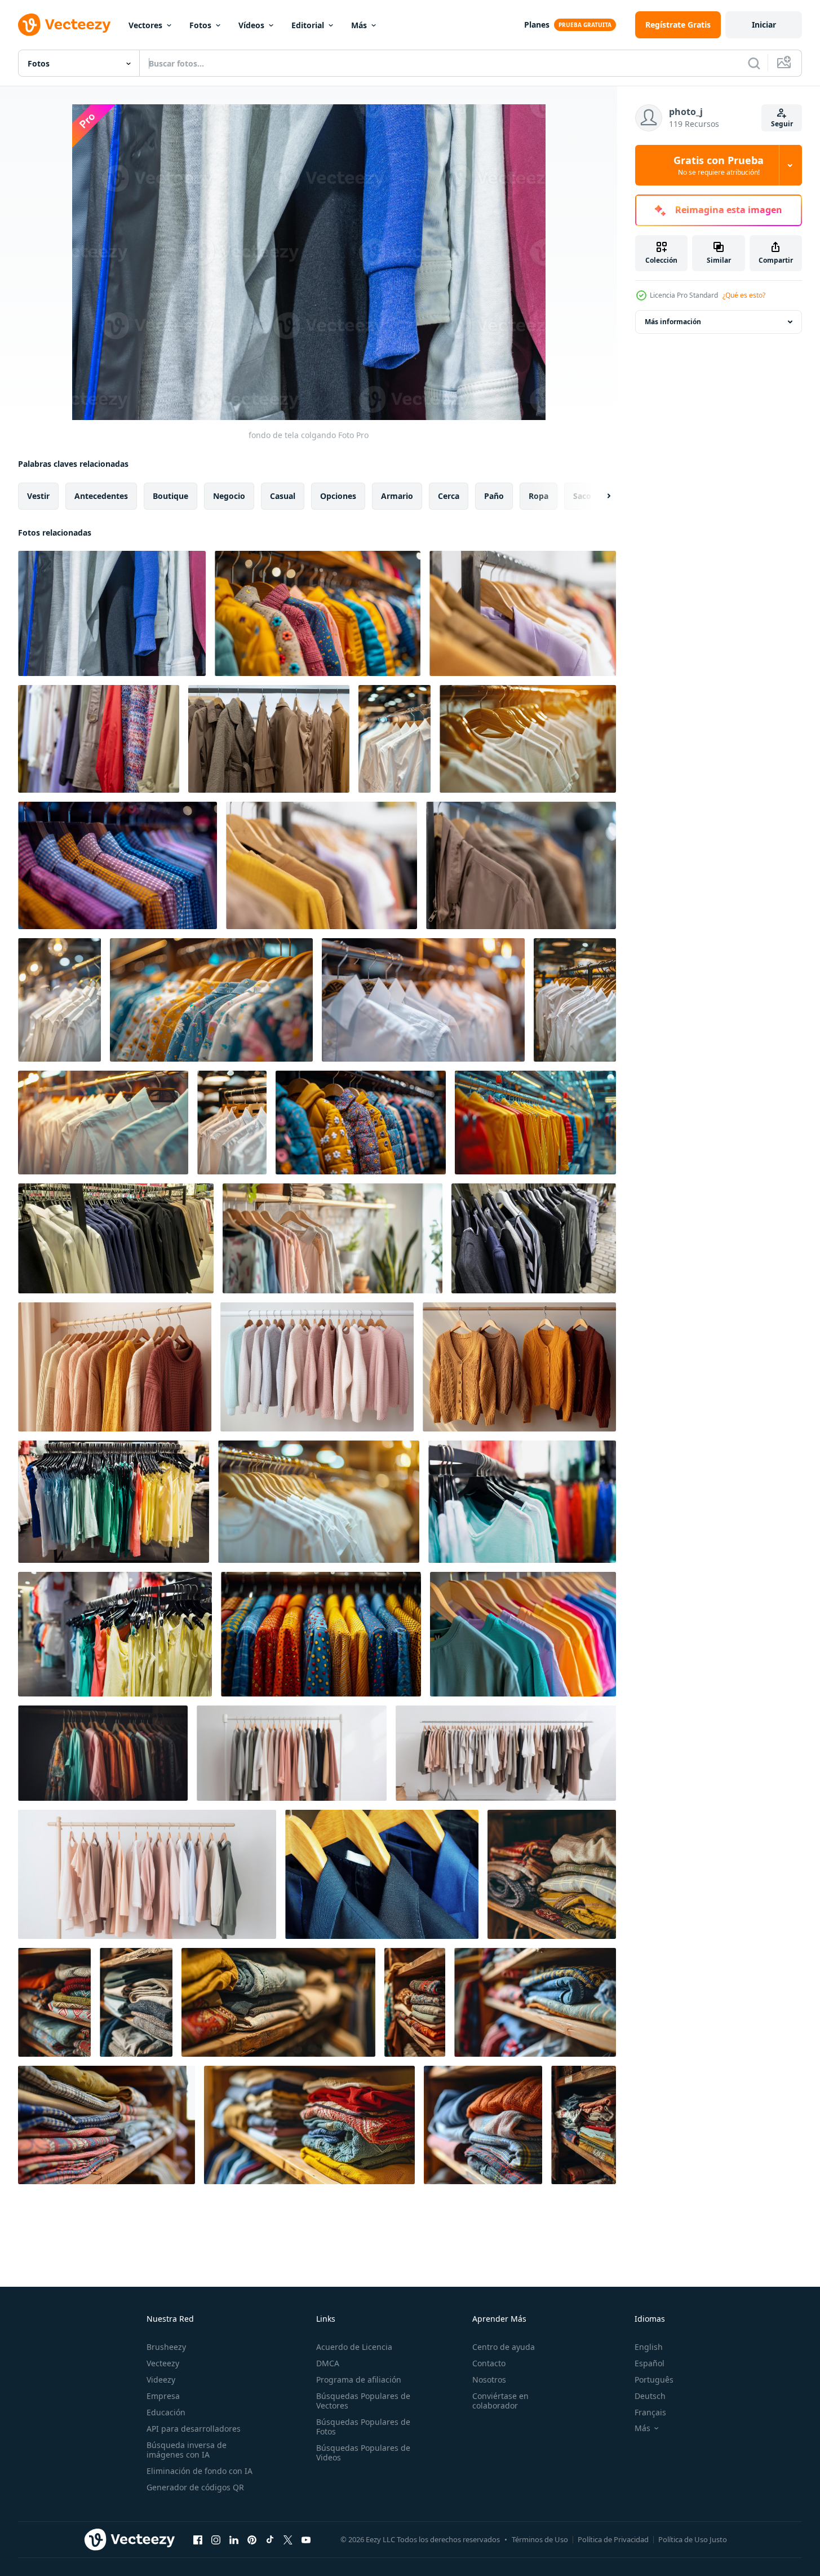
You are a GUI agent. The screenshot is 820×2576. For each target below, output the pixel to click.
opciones (338, 496)
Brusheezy (166, 2347)
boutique (170, 496)
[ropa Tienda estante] (114, 1502)
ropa (538, 496)
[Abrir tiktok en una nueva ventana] (270, 2539)
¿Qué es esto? (744, 295)
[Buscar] (754, 63)
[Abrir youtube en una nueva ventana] (306, 2539)
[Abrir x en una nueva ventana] (288, 2539)
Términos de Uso (540, 2539)
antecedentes (101, 496)
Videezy (161, 2380)
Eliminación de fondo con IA (200, 2471)
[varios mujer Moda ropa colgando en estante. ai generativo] (292, 1753)
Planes (537, 25)
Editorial (308, 25)
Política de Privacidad (613, 2539)
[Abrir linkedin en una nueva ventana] (234, 2539)
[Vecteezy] (64, 25)
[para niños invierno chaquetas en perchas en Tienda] (361, 1123)
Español (650, 2363)
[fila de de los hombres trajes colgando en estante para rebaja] (382, 1874)
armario (397, 496)
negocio (229, 496)
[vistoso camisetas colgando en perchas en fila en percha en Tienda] (535, 1123)
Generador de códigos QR (195, 2487)
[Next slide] (599, 496)
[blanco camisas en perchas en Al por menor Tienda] (423, 1000)
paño (494, 496)
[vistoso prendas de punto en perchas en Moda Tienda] (318, 613)
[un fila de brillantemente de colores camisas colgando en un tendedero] (523, 1634)
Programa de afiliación (359, 2380)
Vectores (145, 25)
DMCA (328, 2363)
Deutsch (650, 2396)
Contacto (489, 2363)
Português (654, 2380)
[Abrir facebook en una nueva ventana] (198, 2539)
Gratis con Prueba (719, 165)
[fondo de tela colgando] (112, 613)
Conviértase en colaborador (500, 2401)
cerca (449, 496)
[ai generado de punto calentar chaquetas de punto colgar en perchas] (115, 1367)
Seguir (782, 124)
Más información (673, 322)
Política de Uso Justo (693, 2539)
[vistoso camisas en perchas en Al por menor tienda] (118, 865)
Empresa (163, 2396)
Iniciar (764, 25)
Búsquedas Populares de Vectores (363, 2401)
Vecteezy (163, 2363)
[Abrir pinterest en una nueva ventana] (252, 2539)
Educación (166, 2412)
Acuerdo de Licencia (354, 2347)
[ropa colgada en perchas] (534, 1238)
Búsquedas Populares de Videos (363, 2453)
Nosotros (489, 2380)
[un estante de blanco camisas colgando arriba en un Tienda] (103, 1123)
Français (650, 2412)
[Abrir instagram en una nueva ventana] (216, 2539)
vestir (38, 496)
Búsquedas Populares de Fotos (363, 2427)
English (649, 2347)
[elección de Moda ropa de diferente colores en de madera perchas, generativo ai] (103, 1753)
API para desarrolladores (194, 2429)
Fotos (200, 25)
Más (359, 25)
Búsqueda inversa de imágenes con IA (187, 2450)
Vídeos (251, 25)
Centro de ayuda (504, 2347)
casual (283, 496)
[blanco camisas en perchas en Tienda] (59, 1000)
